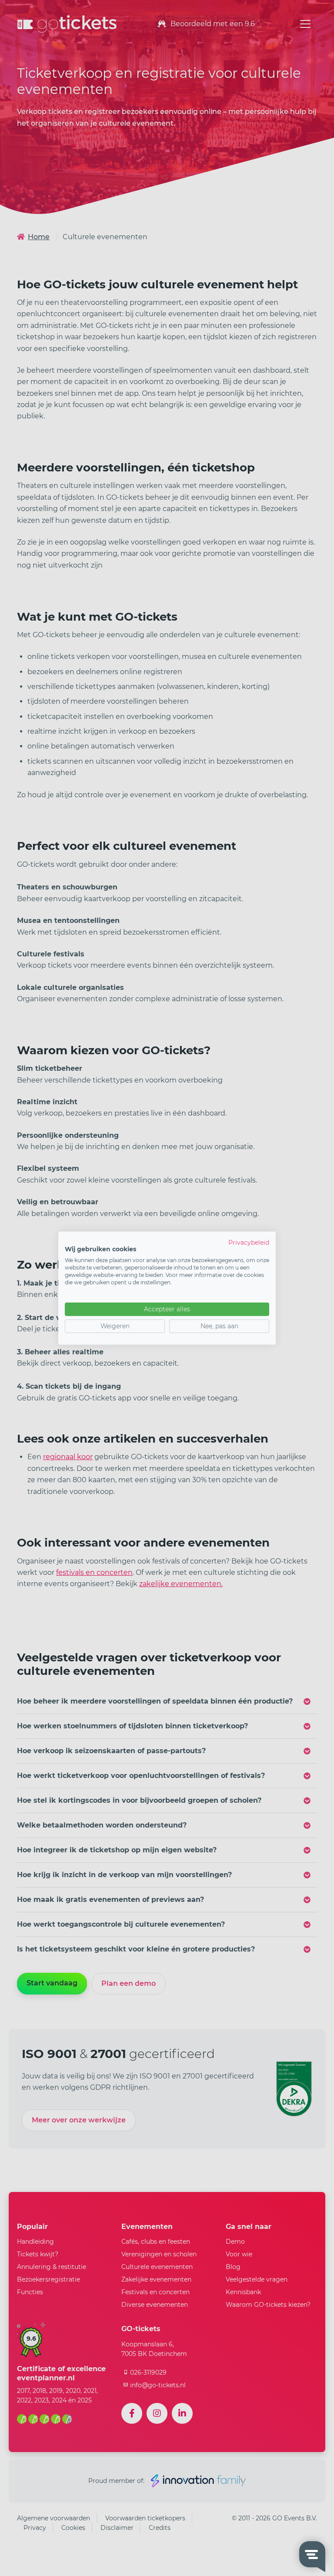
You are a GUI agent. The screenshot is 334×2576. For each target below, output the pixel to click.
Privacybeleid (249, 1242)
